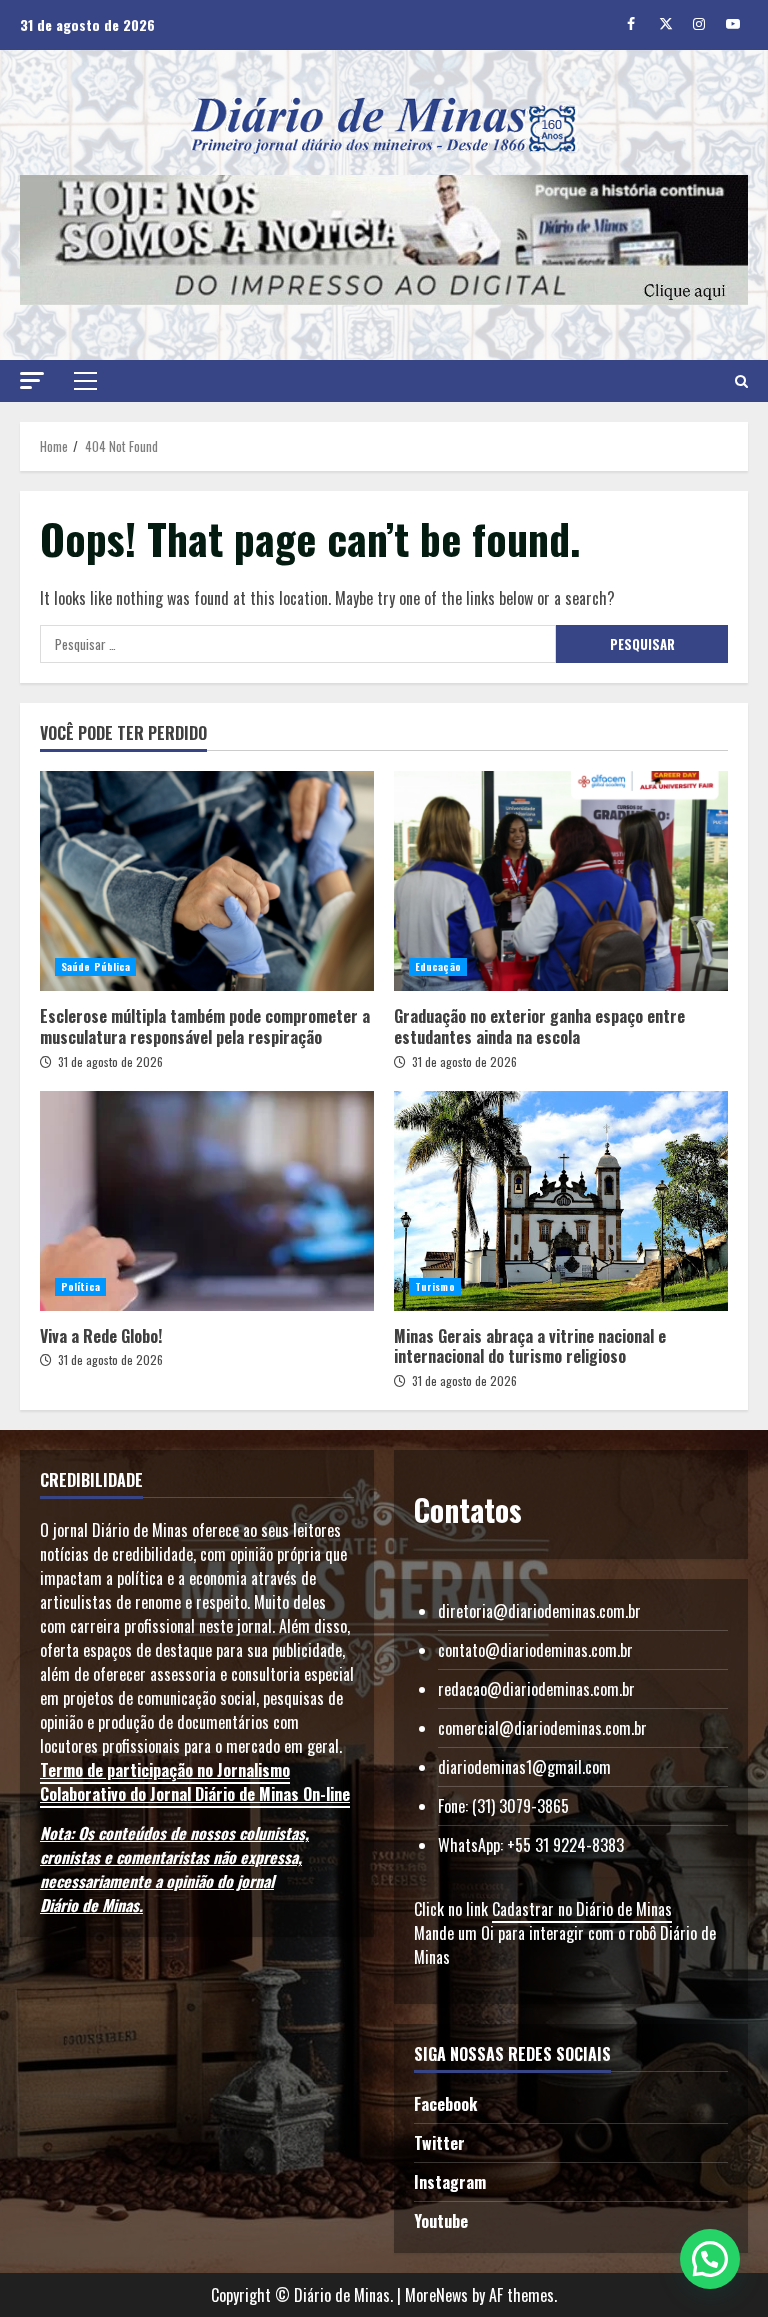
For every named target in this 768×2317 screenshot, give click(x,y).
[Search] (741, 381)
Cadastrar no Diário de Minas (582, 1909)
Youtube (441, 2221)
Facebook (445, 2104)
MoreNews (436, 2295)
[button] (32, 380)
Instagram (450, 2182)
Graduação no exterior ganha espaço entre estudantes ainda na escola (561, 881)
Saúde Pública (95, 966)
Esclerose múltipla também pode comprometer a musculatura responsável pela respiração (207, 881)
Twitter (439, 2143)
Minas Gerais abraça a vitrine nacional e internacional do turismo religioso (561, 1201)
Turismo (435, 1286)
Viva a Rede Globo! (207, 1201)
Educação (438, 966)
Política (80, 1286)
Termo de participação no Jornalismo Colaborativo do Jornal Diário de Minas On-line (195, 1782)
